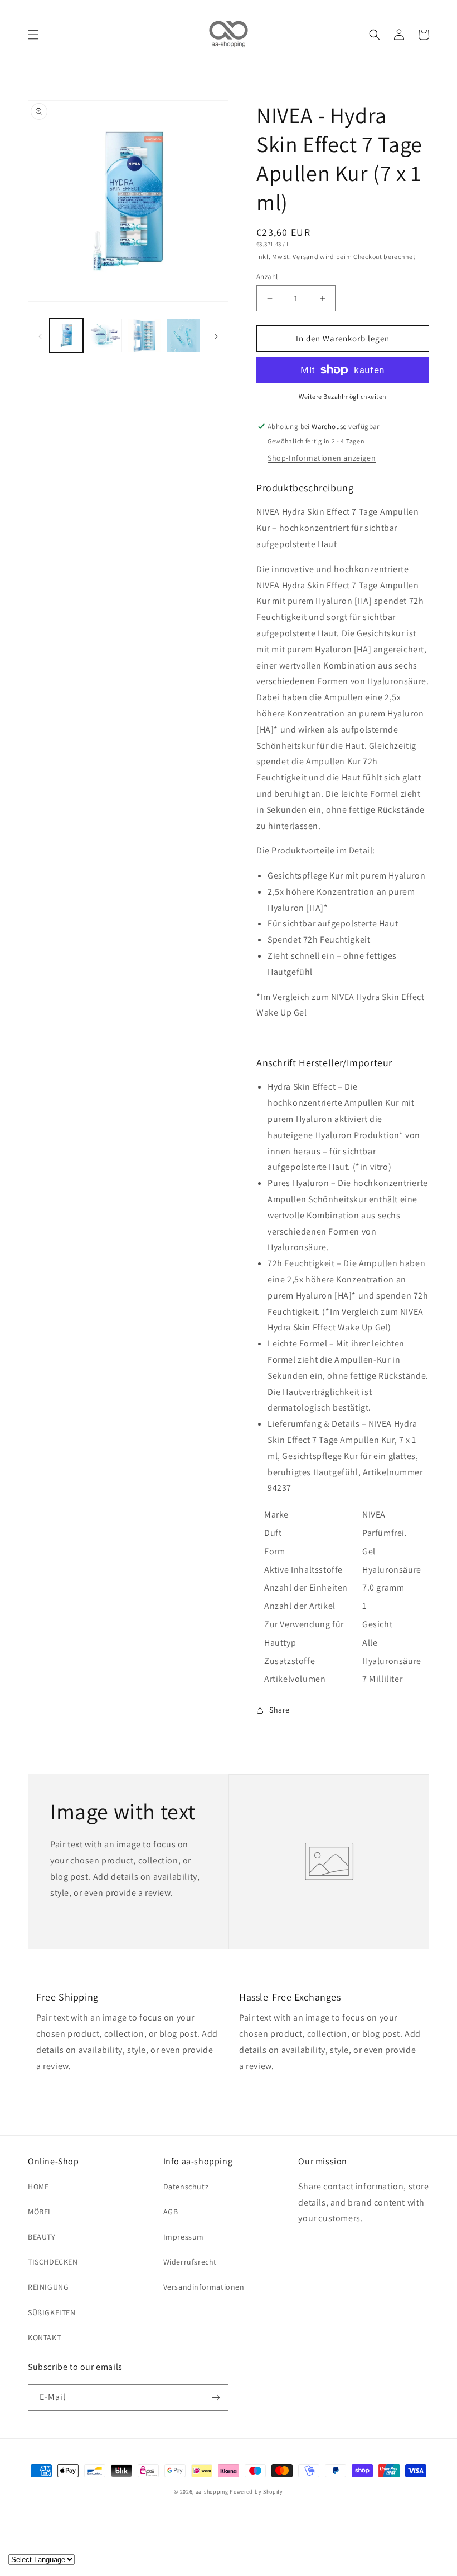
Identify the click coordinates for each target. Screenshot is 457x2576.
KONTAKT (44, 2338)
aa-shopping (212, 2492)
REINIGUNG (48, 2287)
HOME (38, 2187)
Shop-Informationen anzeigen (322, 458)
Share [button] (279, 1710)
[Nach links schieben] (40, 335)
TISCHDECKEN (53, 2262)
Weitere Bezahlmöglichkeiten (343, 396)
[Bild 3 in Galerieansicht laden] (144, 335)
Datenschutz (186, 2187)
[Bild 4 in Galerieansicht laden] (183, 335)
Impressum (184, 2237)
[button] (33, 35)
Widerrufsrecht (190, 2262)
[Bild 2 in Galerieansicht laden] (105, 335)
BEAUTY (42, 2237)
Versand (305, 257)
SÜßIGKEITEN (52, 2312)
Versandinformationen (204, 2287)
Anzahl (267, 277)
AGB (171, 2212)
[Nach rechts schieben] (216, 335)
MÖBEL (40, 2212)
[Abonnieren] (216, 2397)
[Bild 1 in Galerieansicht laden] (66, 335)
